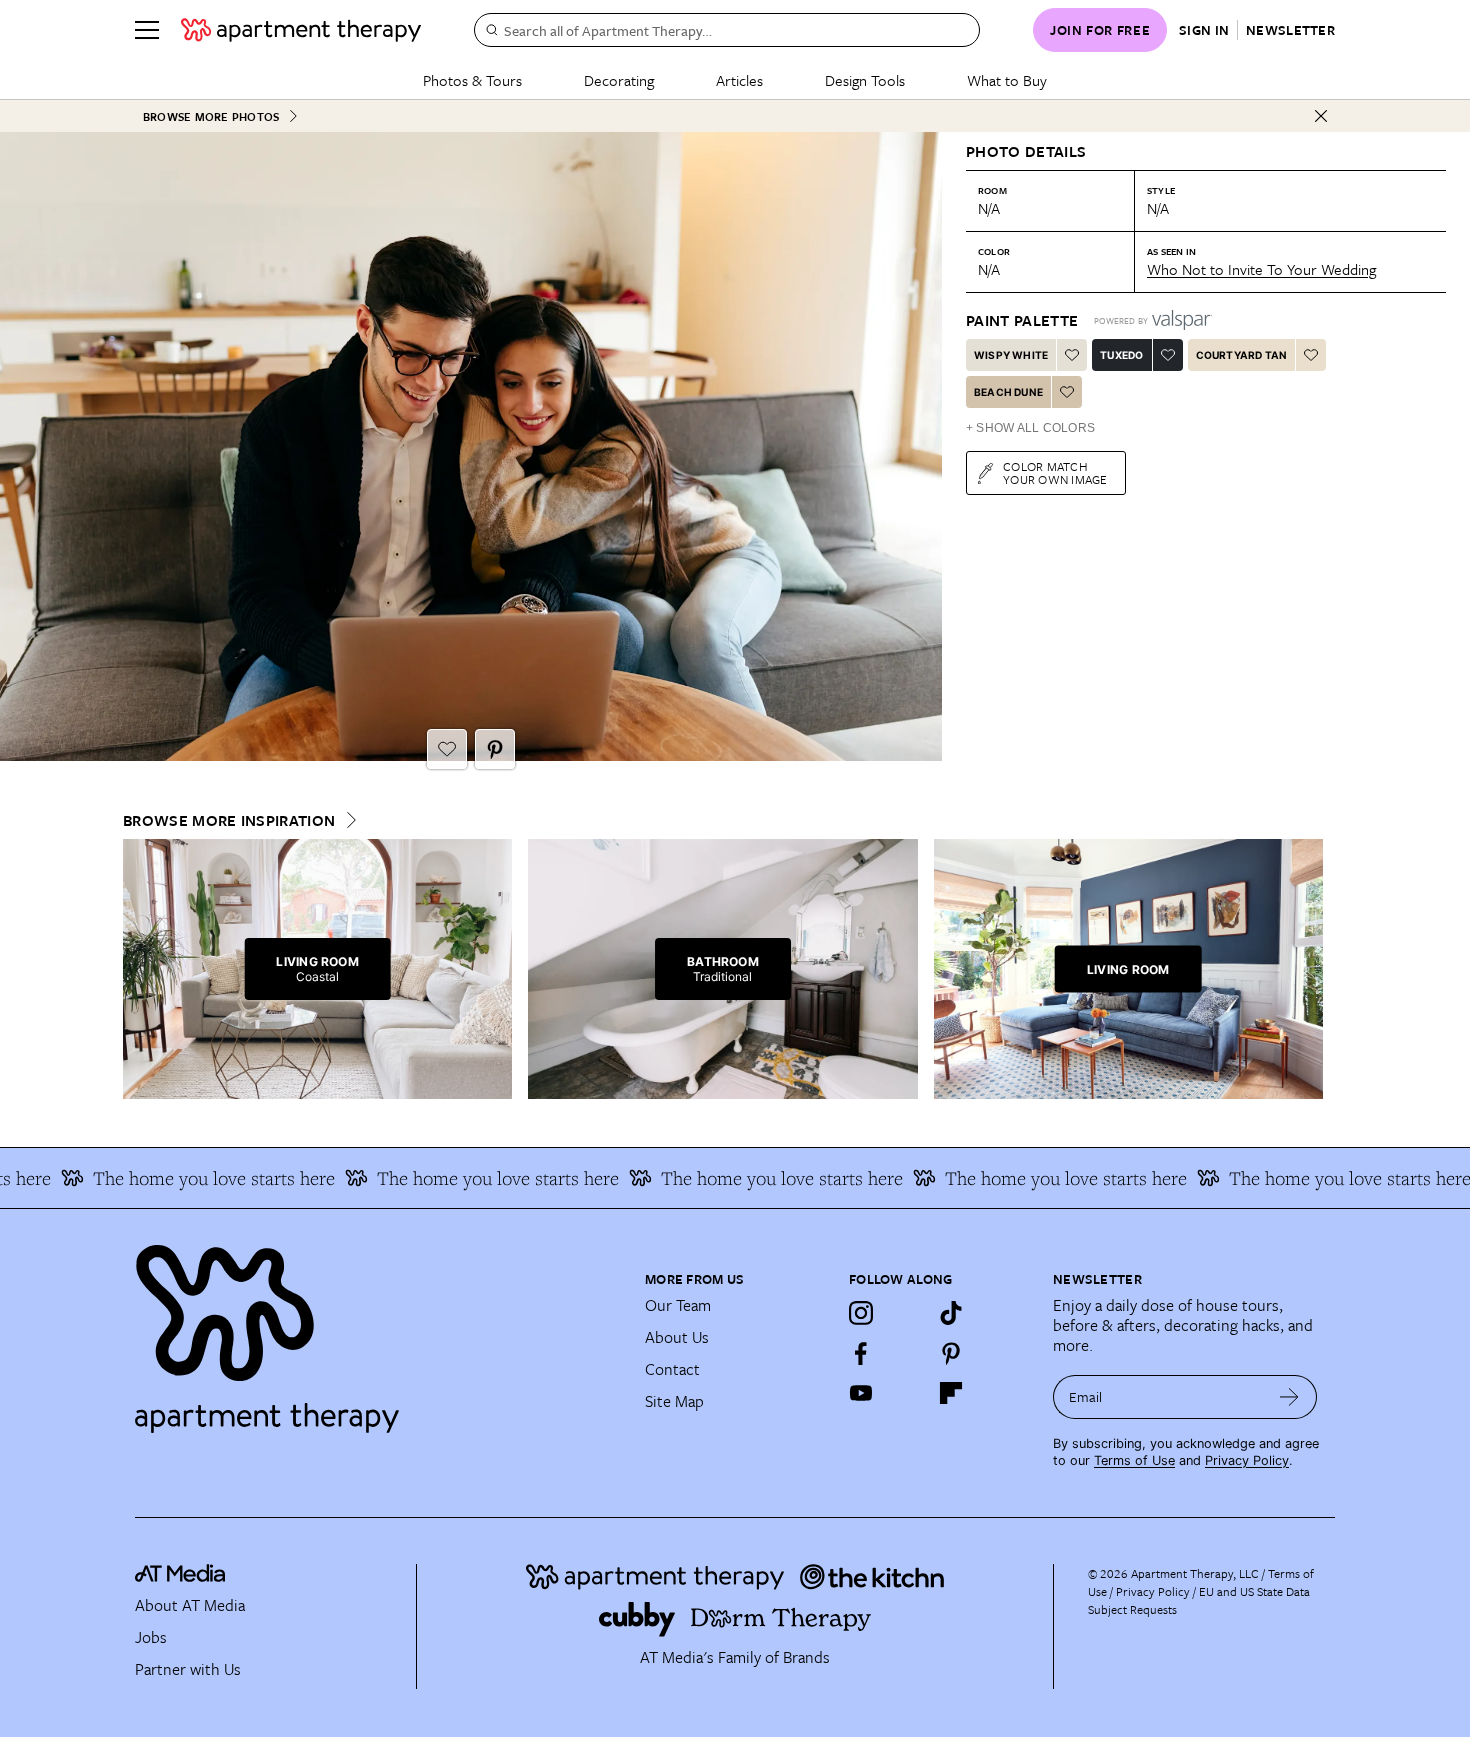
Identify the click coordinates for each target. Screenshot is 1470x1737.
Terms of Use (1134, 1460)
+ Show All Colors (1030, 428)
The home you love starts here (170, 1178)
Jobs (151, 1637)
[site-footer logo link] (180, 1576)
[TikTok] (951, 1313)
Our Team (678, 1305)
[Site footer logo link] (378, 1330)
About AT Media (190, 1605)
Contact (672, 1369)
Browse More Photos (211, 116)
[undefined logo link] (301, 30)
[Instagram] (861, 1313)
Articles (739, 80)
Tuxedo (1121, 355)
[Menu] (147, 30)
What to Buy (1007, 80)
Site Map (674, 1401)
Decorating (619, 80)
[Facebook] (861, 1353)
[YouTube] (861, 1393)
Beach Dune (1008, 392)
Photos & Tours (472, 80)
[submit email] (1289, 1397)
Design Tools (865, 80)
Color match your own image (1055, 472)
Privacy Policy (1247, 1460)
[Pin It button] (495, 749)
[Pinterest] (951, 1353)
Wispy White (1011, 355)
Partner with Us (188, 1669)
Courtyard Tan (1242, 355)
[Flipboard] (951, 1393)
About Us (677, 1337)
